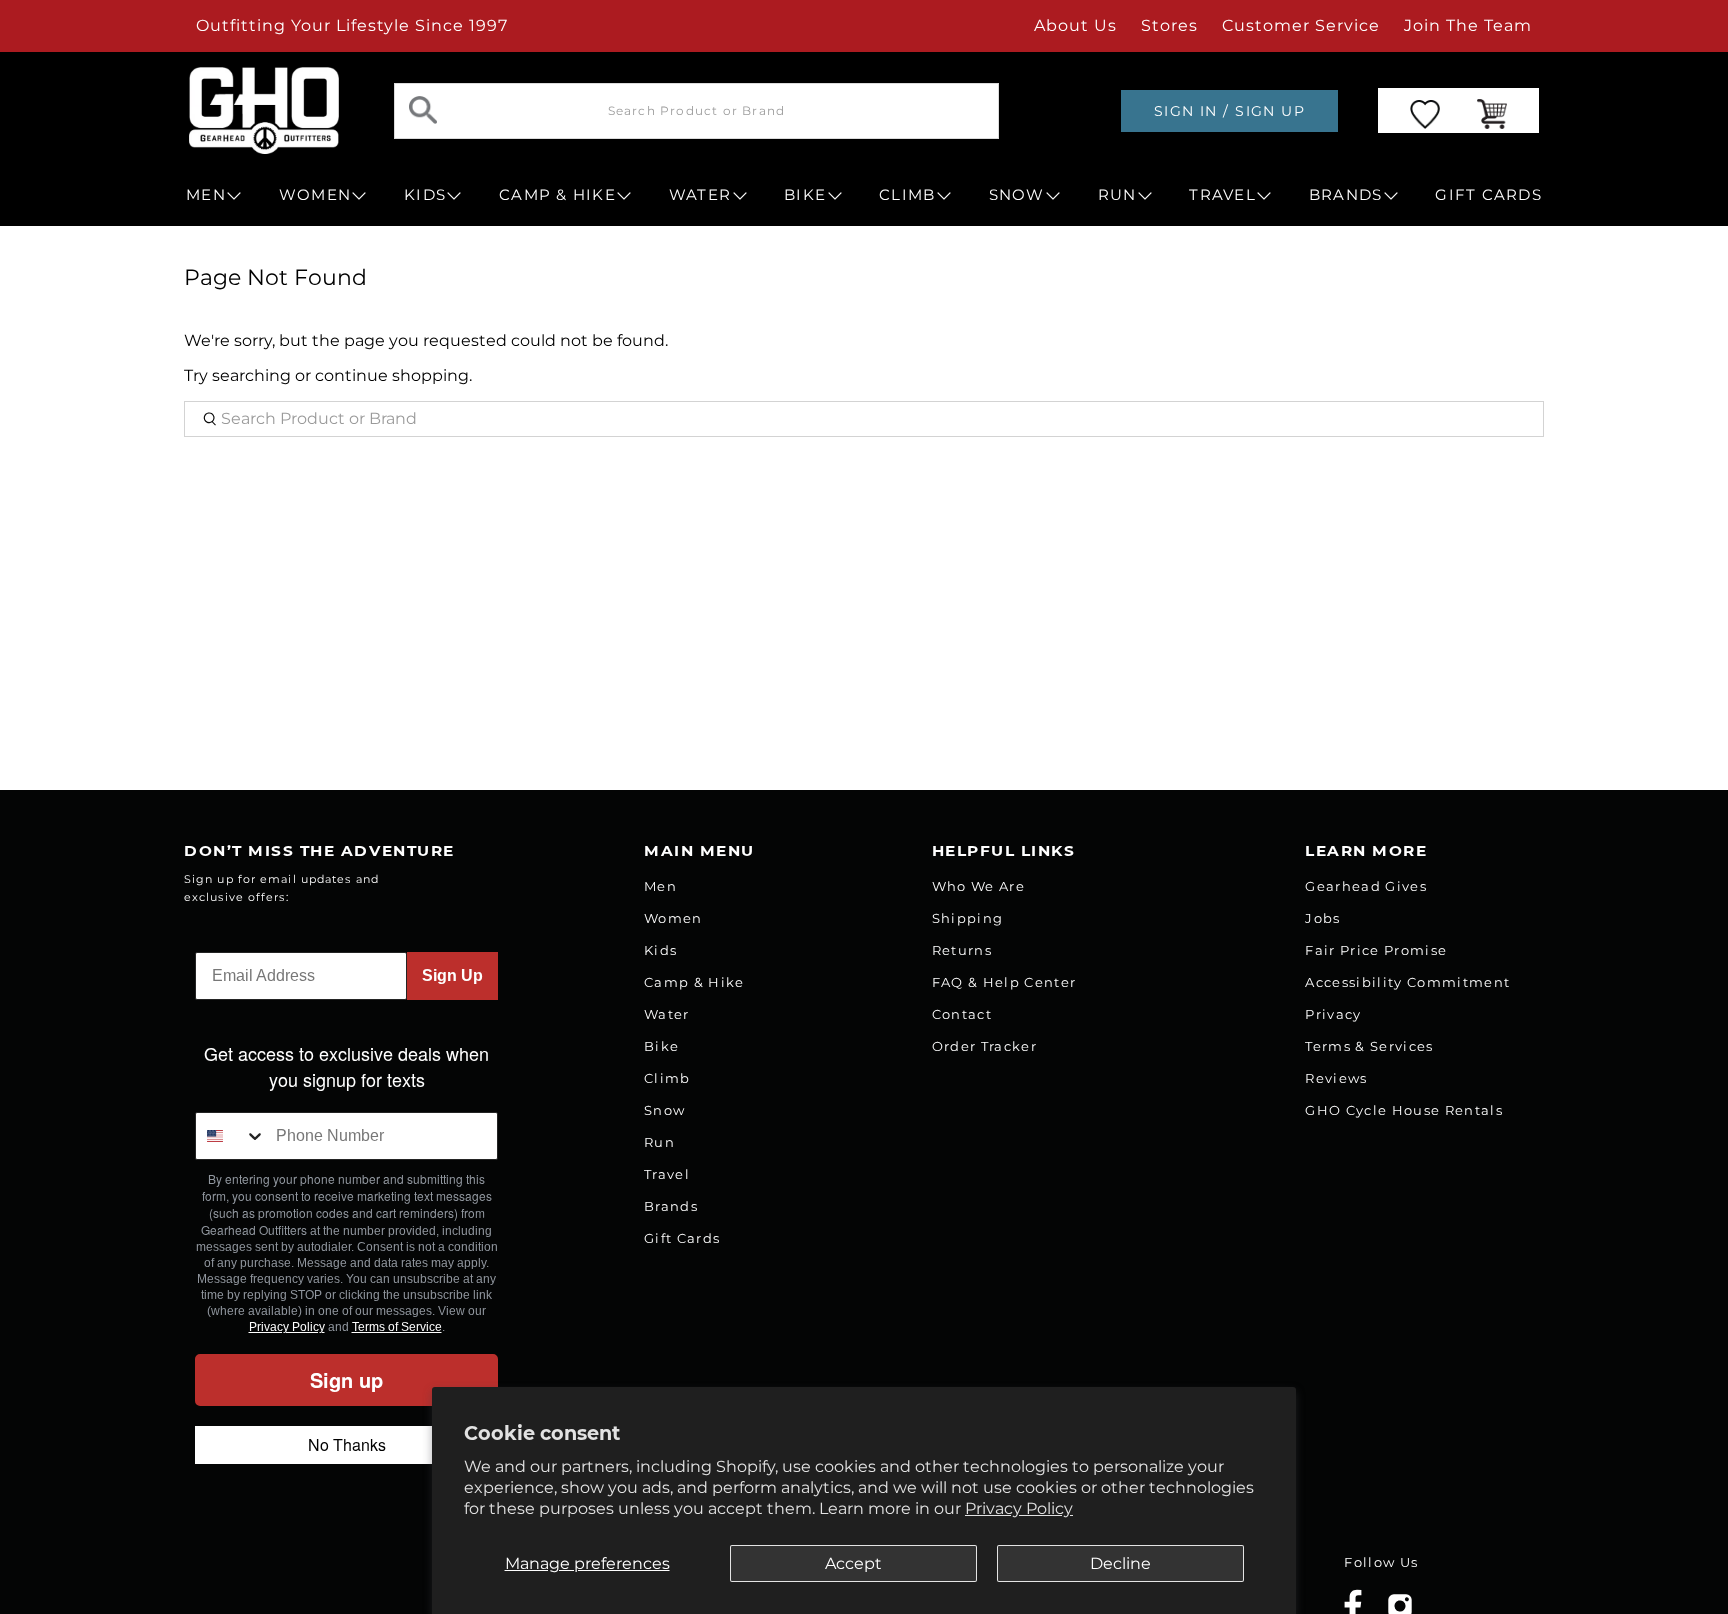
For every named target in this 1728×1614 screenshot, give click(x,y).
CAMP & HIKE (557, 195)
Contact (962, 1014)
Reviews (1336, 1078)
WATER (700, 195)
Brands (671, 1206)
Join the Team (1468, 25)
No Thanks (347, 1444)
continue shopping (392, 375)
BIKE (805, 195)
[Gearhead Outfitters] (264, 110)
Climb (667, 1078)
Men (660, 886)
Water (667, 1014)
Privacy (1333, 1014)
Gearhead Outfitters (407, 1591)
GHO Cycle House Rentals (1404, 1110)
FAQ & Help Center (1004, 982)
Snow (664, 1110)
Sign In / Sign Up (1229, 111)
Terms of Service (397, 1327)
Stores (1169, 25)
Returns (962, 950)
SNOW (1017, 195)
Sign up (346, 1379)
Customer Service (1301, 25)
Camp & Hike (694, 982)
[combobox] (231, 1136)
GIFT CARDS (1488, 195)
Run (659, 1142)
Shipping (968, 918)
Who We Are (978, 886)
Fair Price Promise (1376, 950)
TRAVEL (1222, 195)
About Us (1075, 25)
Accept (853, 1563)
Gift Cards (682, 1238)
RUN (1117, 195)
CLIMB (907, 195)
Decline (1120, 1563)
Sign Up (452, 975)
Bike (661, 1046)
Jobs (1322, 918)
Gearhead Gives (1366, 886)
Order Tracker (984, 1046)
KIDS (425, 195)
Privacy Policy (1019, 1508)
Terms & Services (1369, 1046)
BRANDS (1346, 195)
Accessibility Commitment (1407, 982)
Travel (667, 1174)
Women (673, 918)
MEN (206, 195)
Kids (660, 950)
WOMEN (315, 195)
